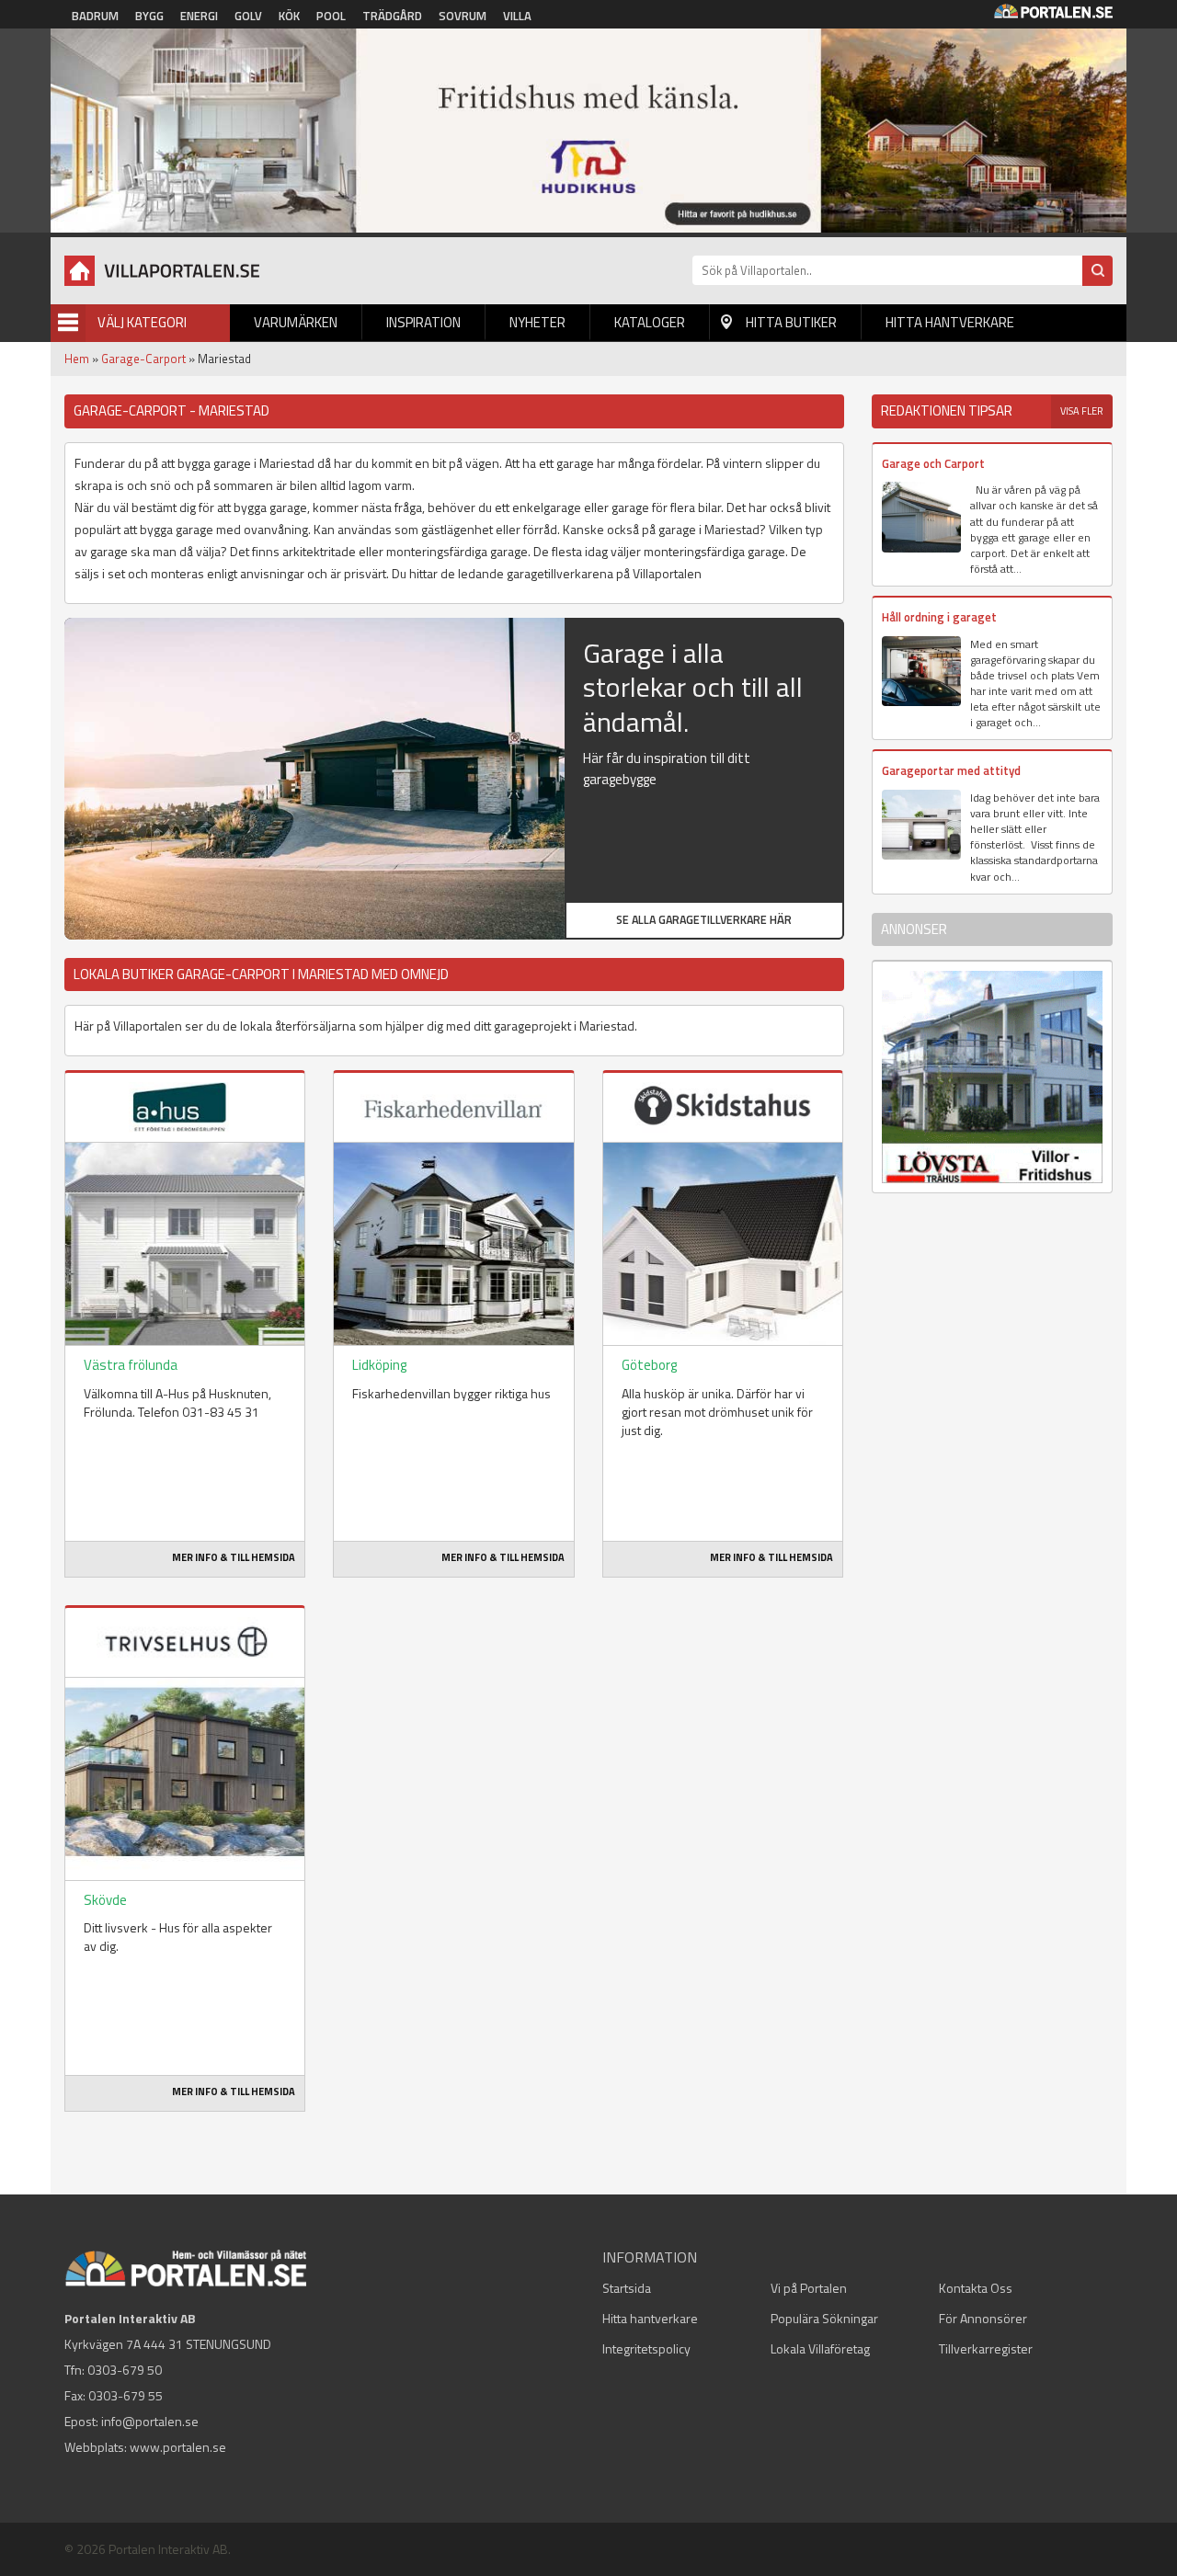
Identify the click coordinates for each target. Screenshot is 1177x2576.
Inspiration (423, 322)
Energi (199, 16)
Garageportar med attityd (951, 770)
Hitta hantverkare (950, 322)
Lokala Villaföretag (820, 2348)
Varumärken (296, 322)
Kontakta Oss (976, 2288)
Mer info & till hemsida (234, 1557)
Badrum (95, 16)
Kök (289, 16)
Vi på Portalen (809, 2288)
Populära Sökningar (824, 2318)
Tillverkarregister (986, 2348)
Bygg (149, 16)
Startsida (627, 2288)
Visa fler (1082, 411)
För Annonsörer (983, 2318)
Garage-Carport (143, 359)
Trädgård (392, 16)
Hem (77, 359)
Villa (517, 16)
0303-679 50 (125, 2370)
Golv (248, 16)
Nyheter (537, 322)
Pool (331, 16)
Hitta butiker (791, 322)
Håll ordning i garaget (939, 617)
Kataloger (650, 322)
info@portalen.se (150, 2421)
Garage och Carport (933, 463)
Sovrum (463, 16)
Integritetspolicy (646, 2348)
